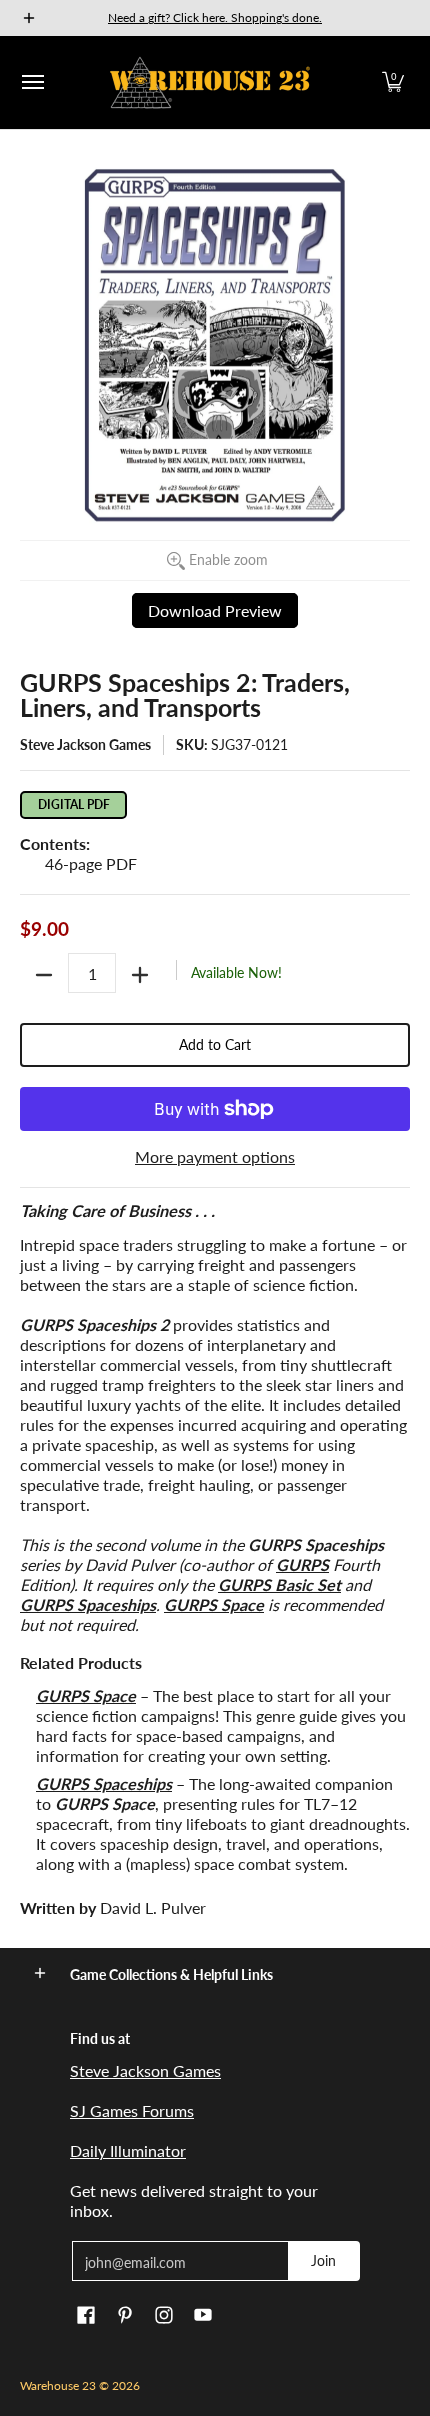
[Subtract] (44, 975)
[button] (393, 82)
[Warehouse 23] (210, 82)
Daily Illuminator (128, 2150)
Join (323, 2260)
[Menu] (32, 82)
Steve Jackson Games (85, 744)
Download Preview (215, 610)
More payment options (215, 1156)
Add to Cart (215, 1044)
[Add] (140, 975)
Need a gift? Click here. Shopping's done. (215, 17)
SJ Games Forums (132, 2110)
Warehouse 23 (58, 2385)
